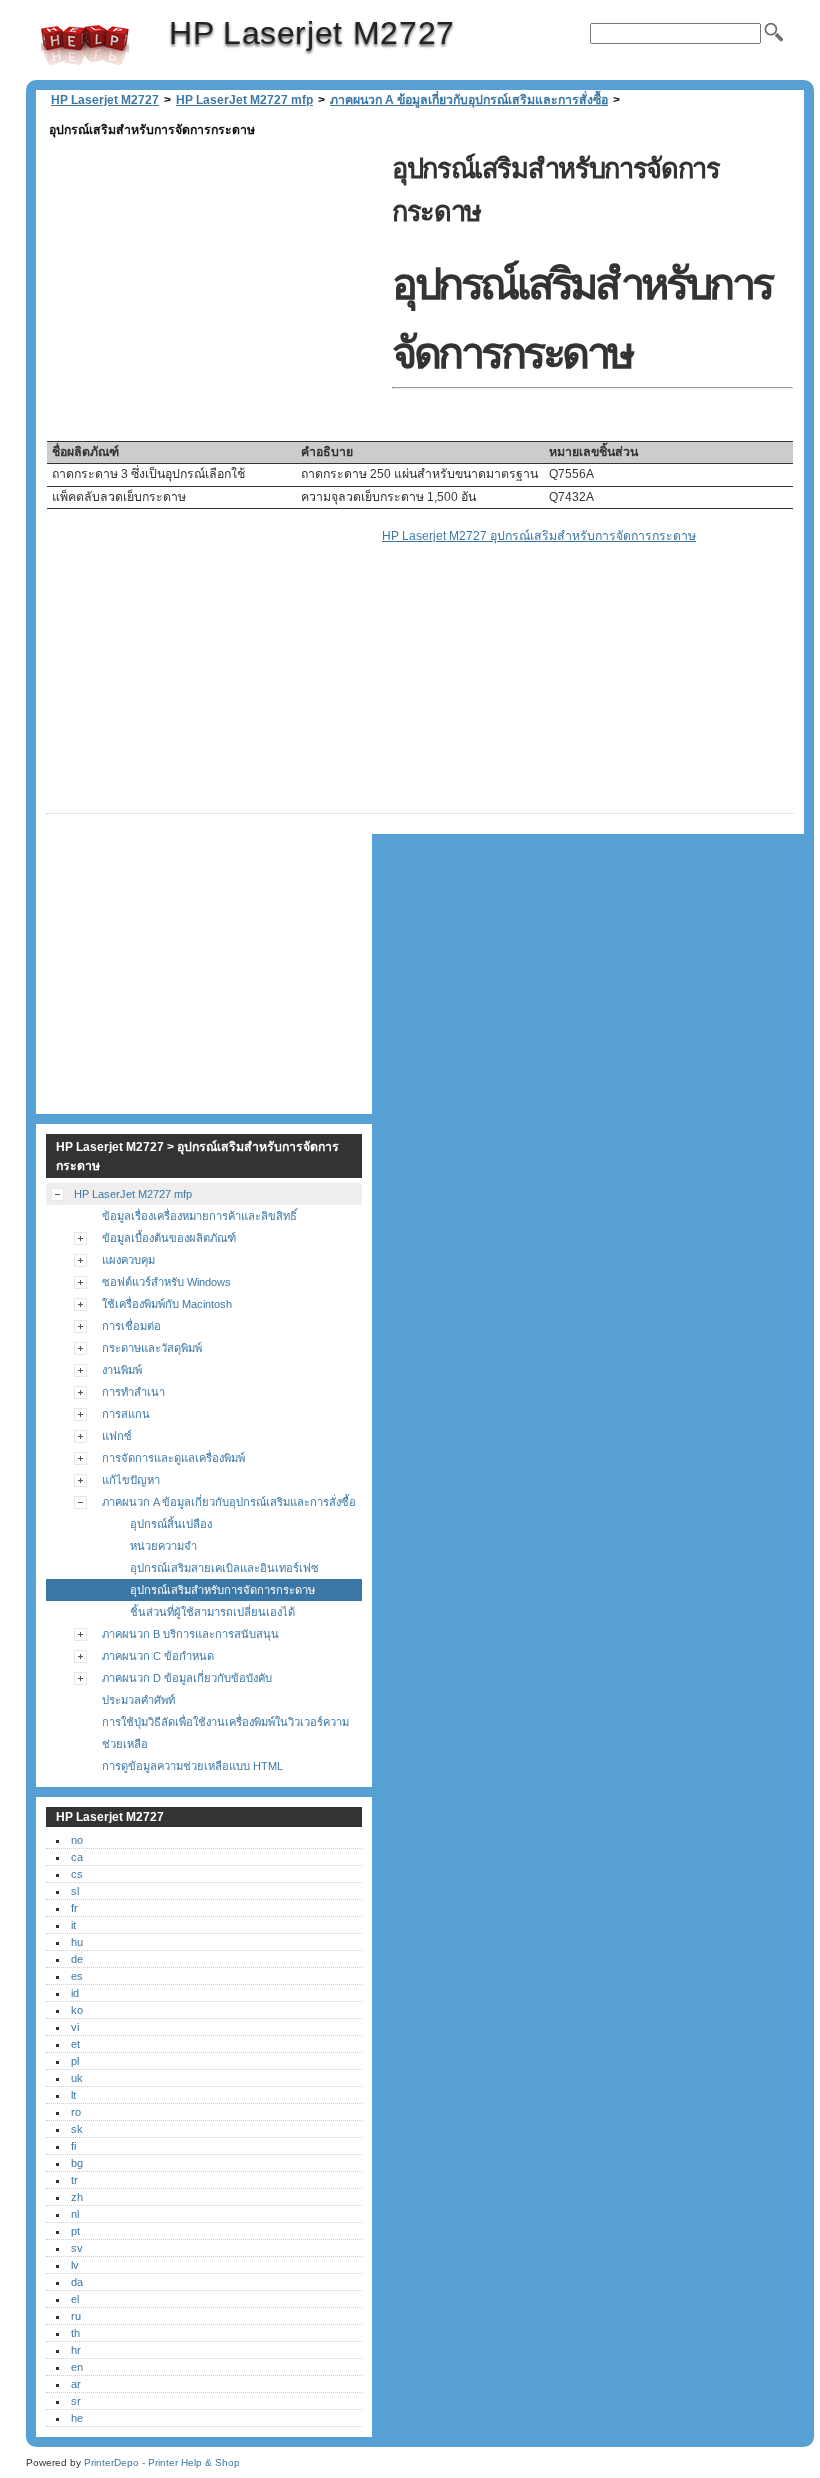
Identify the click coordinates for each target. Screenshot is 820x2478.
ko (77, 2010)
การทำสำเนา (133, 1392)
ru (76, 2316)
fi (73, 2146)
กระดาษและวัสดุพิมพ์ (152, 1348)
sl (75, 1891)
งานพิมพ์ (122, 1370)
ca (77, 1857)
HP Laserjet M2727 (85, 45)
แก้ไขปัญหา (131, 1480)
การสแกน (126, 1414)
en (77, 2367)
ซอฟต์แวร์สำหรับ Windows (166, 1282)
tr (74, 2180)
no (77, 1840)
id (75, 1993)
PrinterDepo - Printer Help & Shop (162, 2462)
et (75, 2044)
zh (77, 2197)
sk (77, 2129)
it (73, 1925)
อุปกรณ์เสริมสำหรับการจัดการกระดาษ (222, 1590)
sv (77, 2248)
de (77, 1959)
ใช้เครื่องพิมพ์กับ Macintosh (167, 1304)
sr (76, 2401)
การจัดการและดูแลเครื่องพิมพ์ (173, 1458)
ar (76, 2384)
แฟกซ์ (117, 1436)
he (77, 2418)
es (77, 1976)
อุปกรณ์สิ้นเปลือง (171, 1524)
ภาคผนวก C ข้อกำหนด (158, 1656)
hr (76, 2350)
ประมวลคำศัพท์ (138, 1700)
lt (73, 2095)
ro (76, 2112)
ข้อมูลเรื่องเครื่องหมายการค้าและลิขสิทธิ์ (199, 1216)
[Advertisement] (214, 282)
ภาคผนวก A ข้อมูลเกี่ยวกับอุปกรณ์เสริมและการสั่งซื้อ (469, 100)
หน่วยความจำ (163, 1546)
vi (75, 2027)
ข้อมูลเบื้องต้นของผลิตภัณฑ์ (169, 1238)
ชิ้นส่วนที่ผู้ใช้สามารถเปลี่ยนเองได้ (212, 1612)
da (77, 2282)
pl (75, 2061)
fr (74, 1908)
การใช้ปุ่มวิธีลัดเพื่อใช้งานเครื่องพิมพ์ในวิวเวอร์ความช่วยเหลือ (225, 1733)
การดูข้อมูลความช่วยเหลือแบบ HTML (192, 1766)
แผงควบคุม (128, 1260)
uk (77, 2078)
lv (75, 2265)
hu (77, 1942)
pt (75, 2231)
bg (77, 2163)
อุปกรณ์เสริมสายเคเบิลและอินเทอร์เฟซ (224, 1568)
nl (75, 2214)
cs (77, 1874)
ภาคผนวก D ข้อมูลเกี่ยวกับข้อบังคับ (187, 1678)
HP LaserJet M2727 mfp (244, 100)
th (75, 2333)
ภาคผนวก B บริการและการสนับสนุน (190, 1634)
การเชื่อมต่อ (131, 1326)
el (75, 2299)
